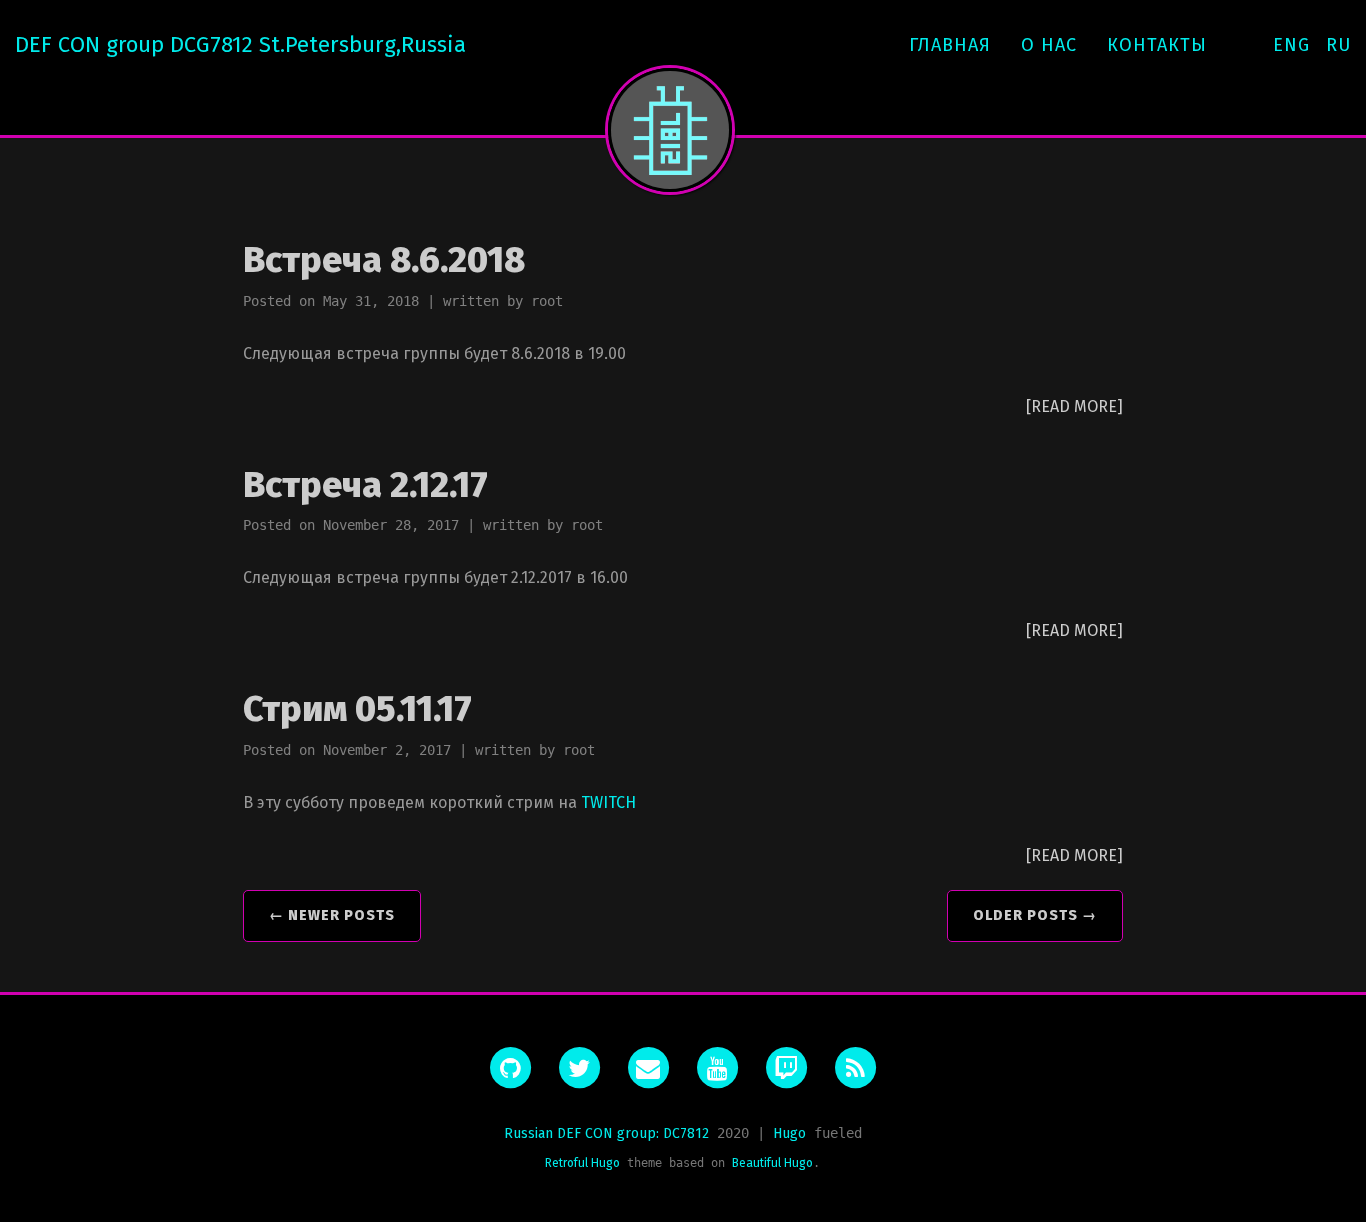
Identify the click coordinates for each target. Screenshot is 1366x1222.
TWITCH (608, 802)
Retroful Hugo (582, 1163)
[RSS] (855, 1068)
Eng (1291, 45)
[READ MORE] (1074, 406)
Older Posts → (1035, 915)
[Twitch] (786, 1068)
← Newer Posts (332, 915)
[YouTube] (717, 1068)
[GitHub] (510, 1068)
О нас (1049, 45)
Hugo (789, 1133)
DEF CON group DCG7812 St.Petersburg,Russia (240, 44)
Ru (1338, 45)
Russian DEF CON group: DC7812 (606, 1133)
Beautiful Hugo (772, 1163)
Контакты (1157, 45)
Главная (950, 45)
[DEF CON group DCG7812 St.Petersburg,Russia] (670, 130)
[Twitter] (579, 1068)
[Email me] (648, 1068)
